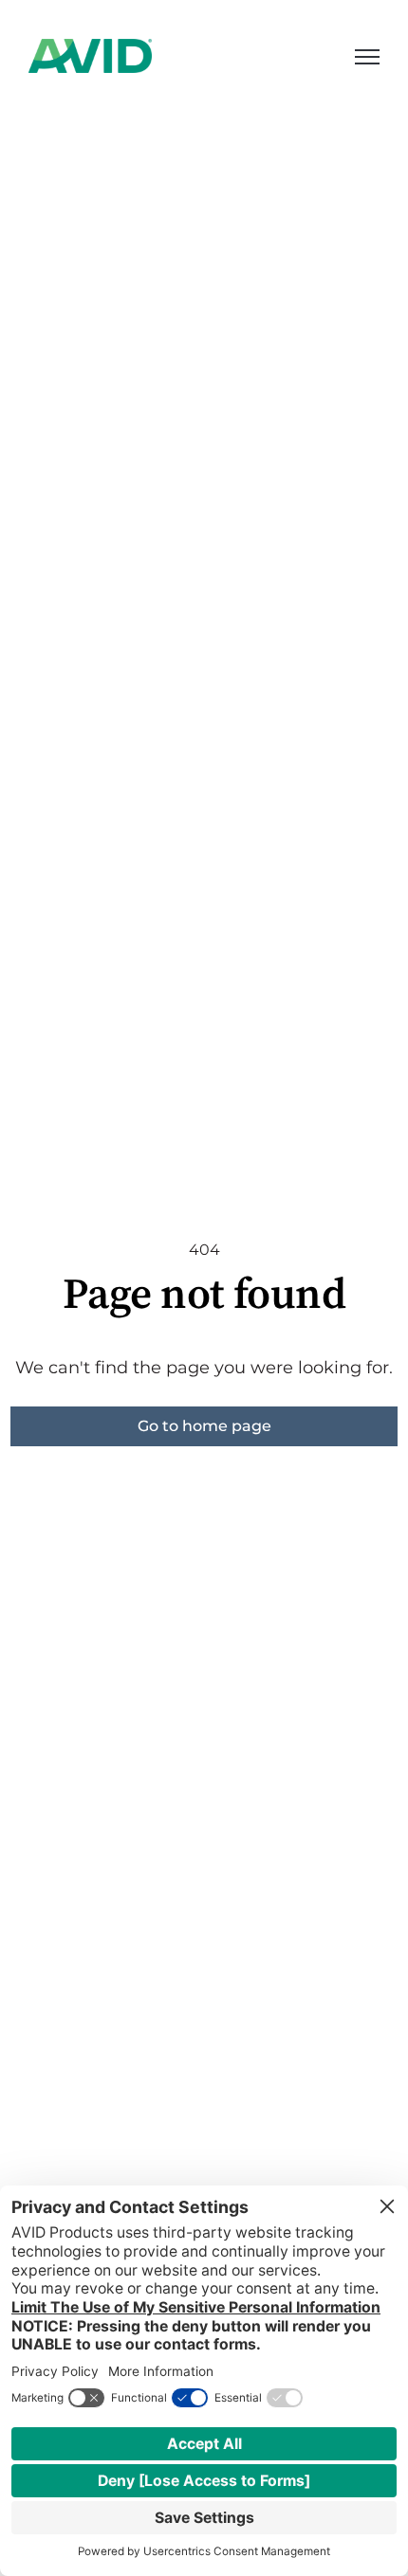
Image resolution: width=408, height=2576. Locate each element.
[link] (90, 54)
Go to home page (204, 1426)
